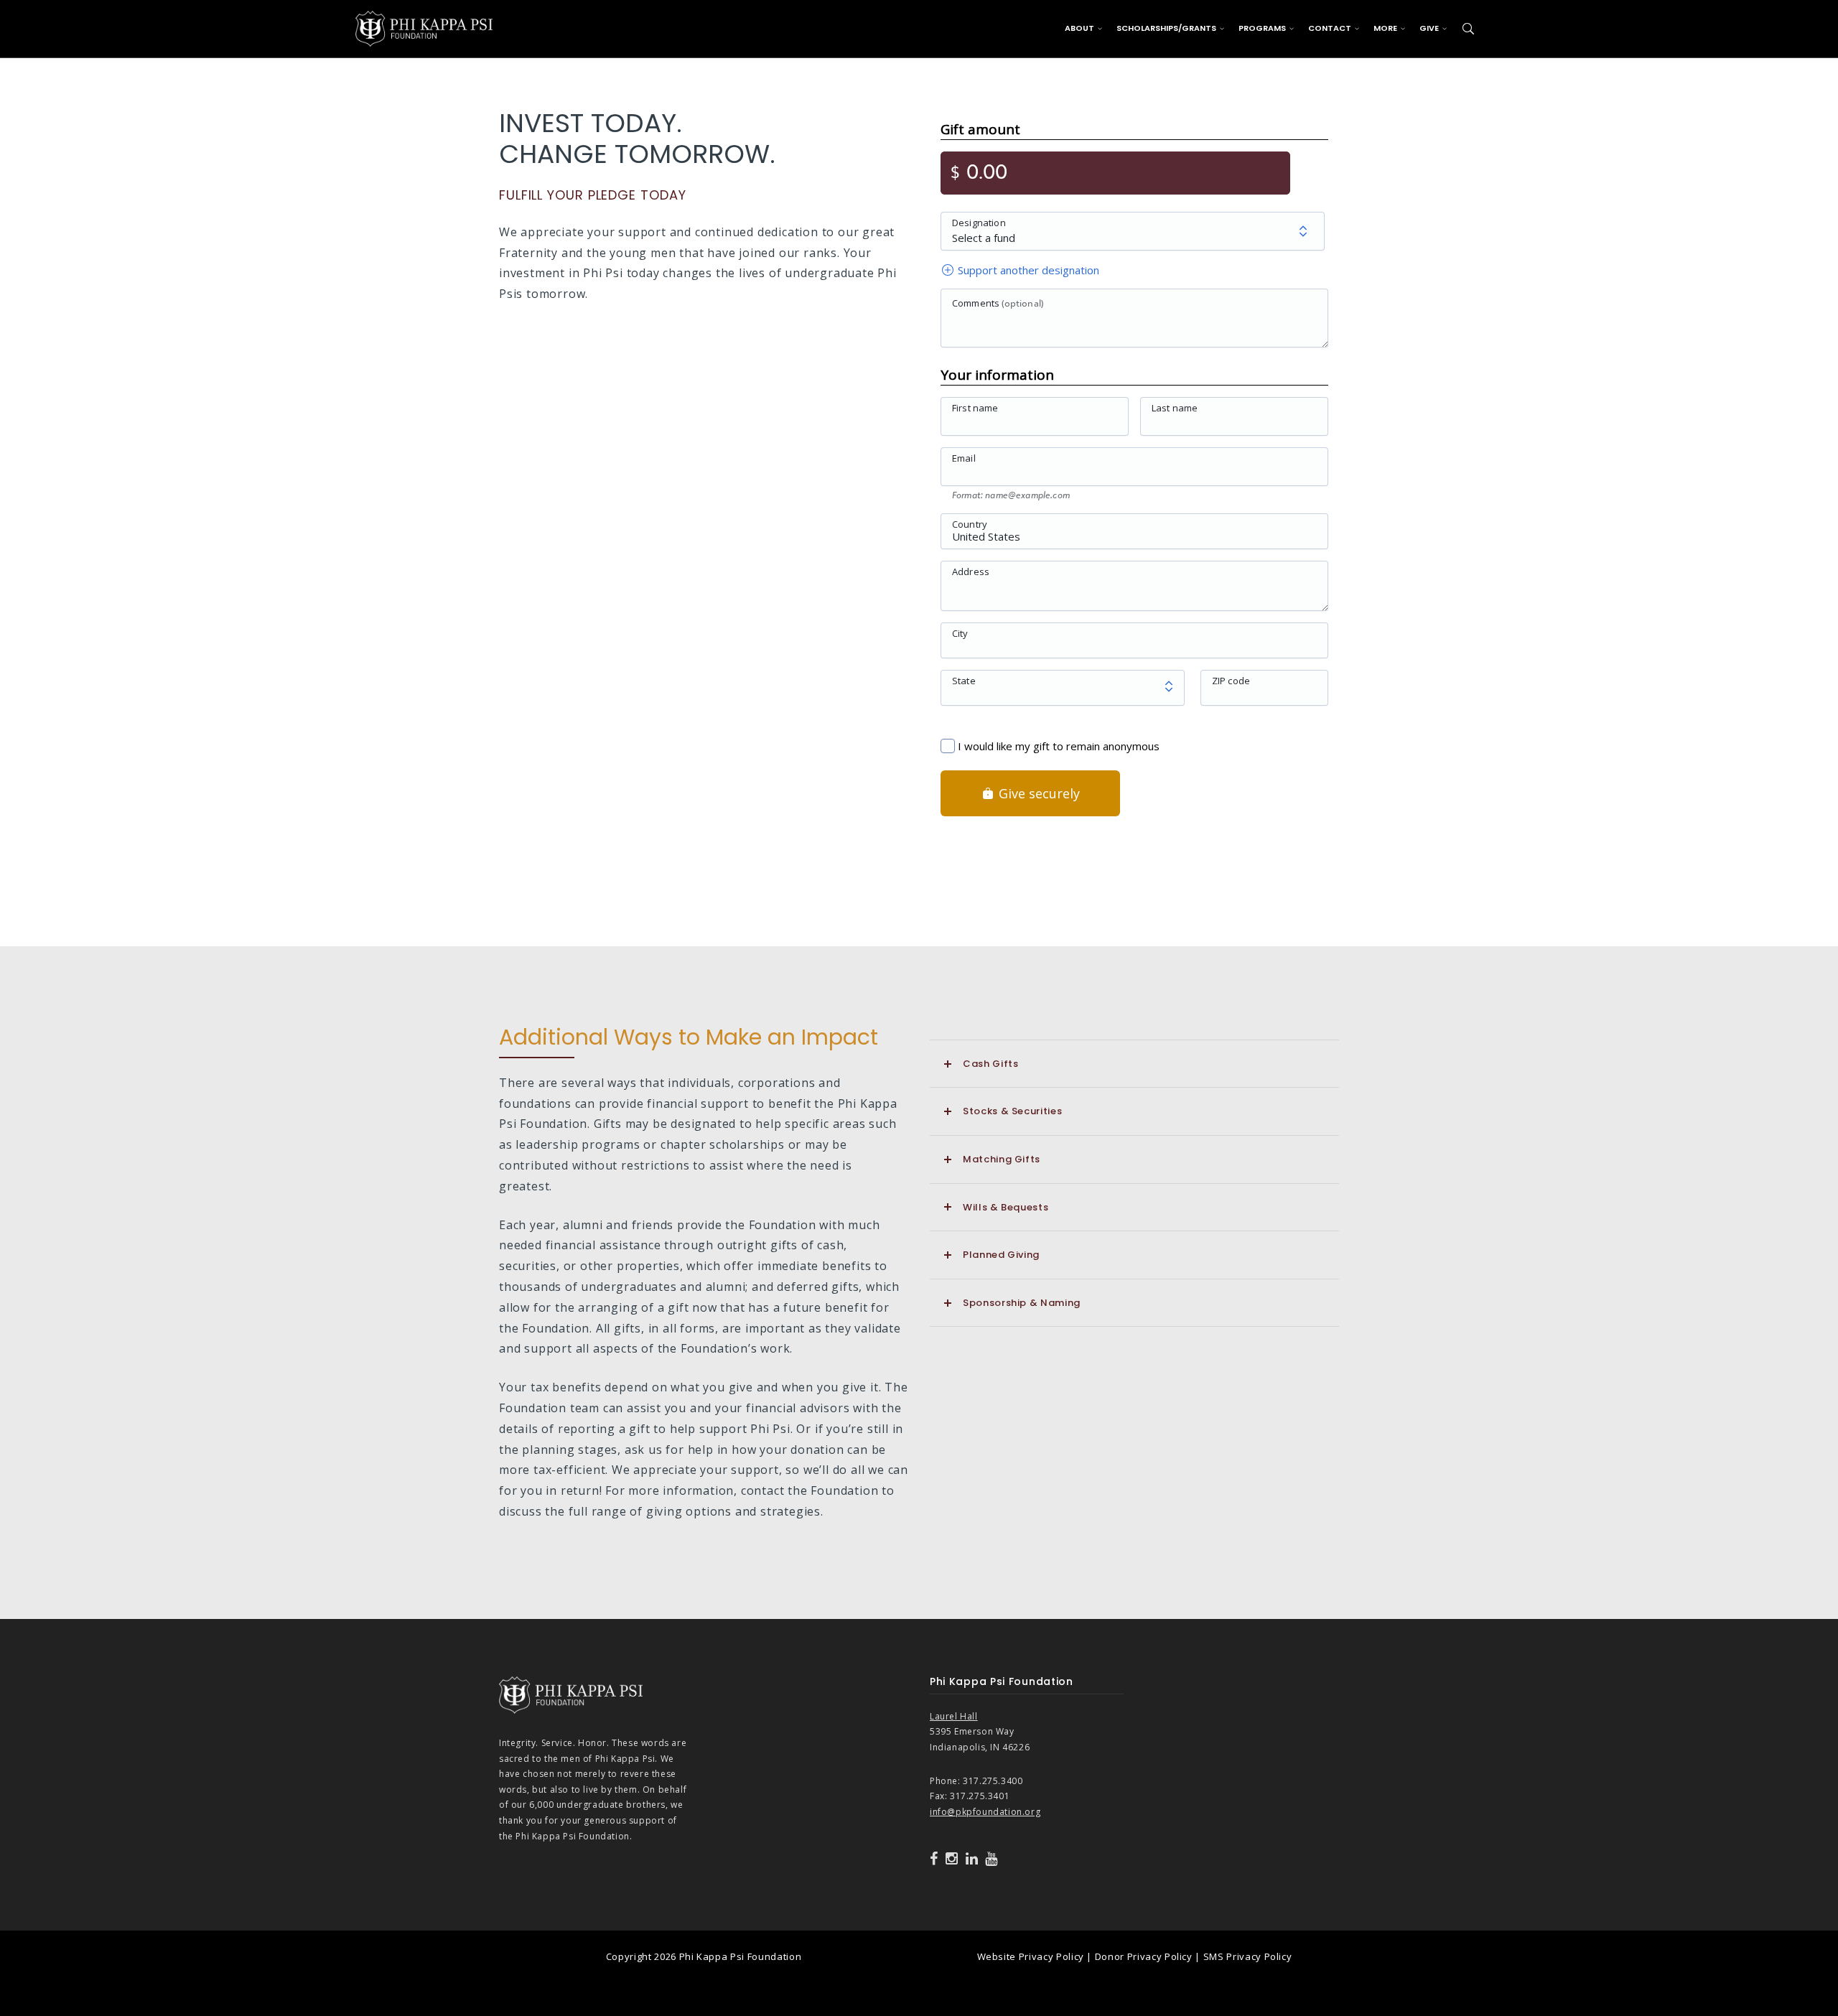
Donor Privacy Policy (1144, 1956)
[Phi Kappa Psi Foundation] (424, 27)
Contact (1330, 28)
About (1079, 28)
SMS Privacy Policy (1248, 1956)
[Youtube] (992, 1859)
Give (1429, 28)
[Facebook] (934, 1859)
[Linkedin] (972, 1859)
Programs (1262, 28)
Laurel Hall (954, 1716)
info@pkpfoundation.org (985, 1812)
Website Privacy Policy (1031, 1956)
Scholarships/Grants (1166, 28)
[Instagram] (952, 1859)
